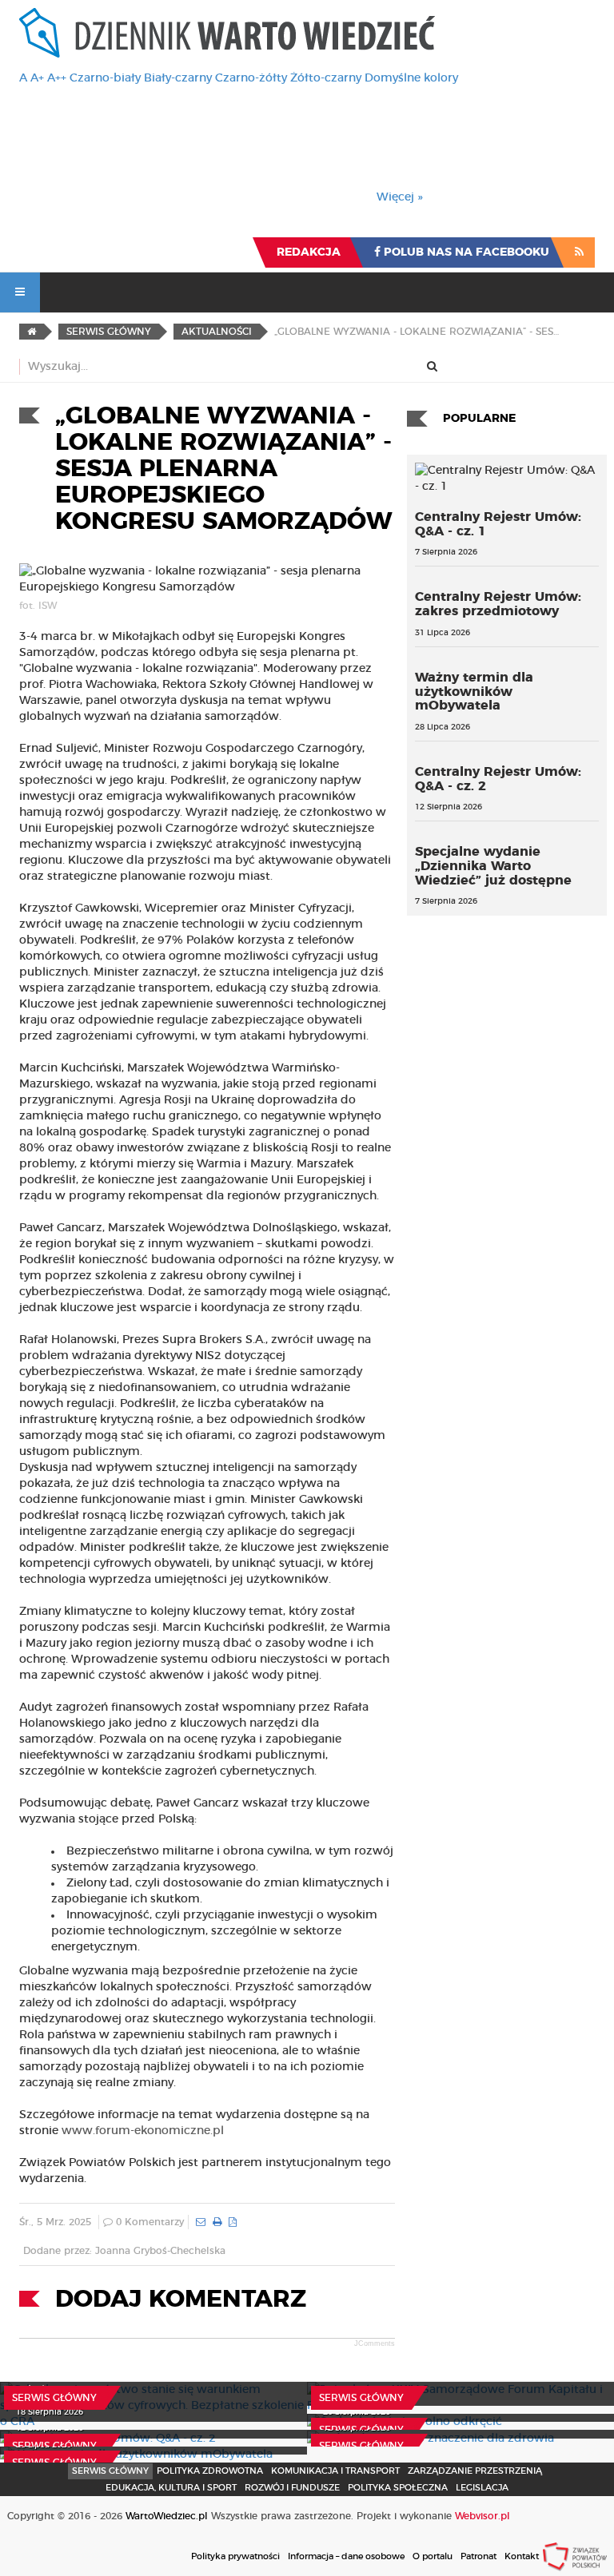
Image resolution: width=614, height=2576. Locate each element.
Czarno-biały (105, 78)
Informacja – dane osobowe (346, 2556)
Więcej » (400, 197)
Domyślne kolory (411, 78)
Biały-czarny (178, 78)
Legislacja (482, 2488)
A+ (37, 78)
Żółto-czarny (326, 78)
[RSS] (579, 252)
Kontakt (522, 2556)
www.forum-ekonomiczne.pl (143, 2131)
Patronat (478, 2556)
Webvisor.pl (482, 2516)
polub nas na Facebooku (465, 252)
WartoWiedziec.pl (167, 2516)
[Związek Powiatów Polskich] (575, 2556)
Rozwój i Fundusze (292, 2488)
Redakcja (309, 252)
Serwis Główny (110, 2471)
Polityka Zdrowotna (210, 2471)
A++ (57, 78)
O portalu (433, 2556)
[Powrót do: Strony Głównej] (32, 332)
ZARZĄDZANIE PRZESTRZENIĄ (475, 2471)
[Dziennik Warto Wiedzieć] (227, 33)
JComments (375, 2343)
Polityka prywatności (235, 2556)
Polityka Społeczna (398, 2488)
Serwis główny (54, 2398)
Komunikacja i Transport (335, 2471)
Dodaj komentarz (181, 2300)
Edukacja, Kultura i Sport (171, 2488)
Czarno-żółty (251, 78)
